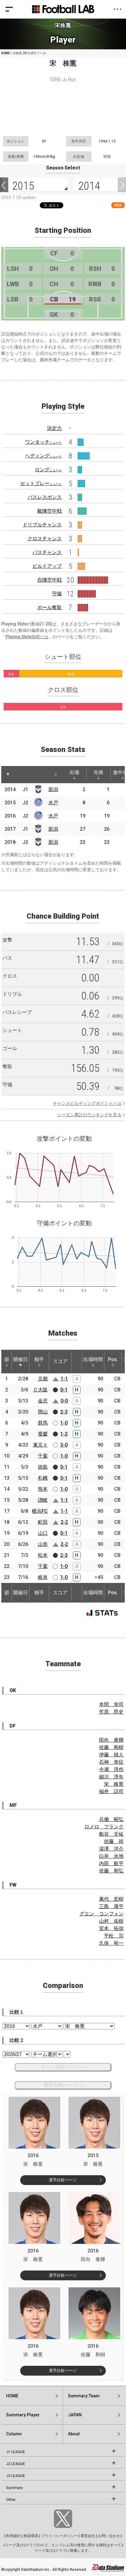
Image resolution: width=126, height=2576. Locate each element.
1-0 (64, 1423)
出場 (74, 772)
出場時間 (93, 1359)
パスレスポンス (45, 497)
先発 (98, 772)
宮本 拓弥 (111, 1928)
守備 (57, 594)
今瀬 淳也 (111, 1769)
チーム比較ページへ (63, 2067)
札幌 (43, 1478)
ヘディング (43, 456)
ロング (48, 470)
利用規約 (13, 2536)
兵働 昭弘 (111, 1819)
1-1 (64, 1379)
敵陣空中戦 (50, 511)
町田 (43, 1522)
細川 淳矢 (111, 1777)
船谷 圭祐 (111, 1834)
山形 (43, 1544)
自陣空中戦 (50, 580)
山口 (43, 1533)
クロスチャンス (45, 539)
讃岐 (43, 1500)
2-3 (64, 1412)
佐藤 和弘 (111, 1871)
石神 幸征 (111, 1762)
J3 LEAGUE (16, 2476)
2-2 (64, 1522)
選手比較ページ (63, 2180)
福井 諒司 (111, 1791)
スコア (60, 1361)
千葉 (43, 1456)
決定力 (54, 428)
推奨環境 (31, 2536)
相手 (39, 1359)
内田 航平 (111, 1863)
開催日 (20, 1359)
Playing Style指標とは (27, 637)
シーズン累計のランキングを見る (89, 1115)
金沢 (43, 1401)
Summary (14, 2488)
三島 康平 (111, 1906)
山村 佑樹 (111, 1921)
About (74, 2434)
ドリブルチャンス (42, 525)
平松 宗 (114, 1936)
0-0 (64, 1401)
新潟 (53, 789)
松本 (43, 1555)
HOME (6, 53)
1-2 (64, 1434)
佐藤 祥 (114, 1841)
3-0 (64, 1445)
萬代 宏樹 (111, 1899)
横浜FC (40, 1511)
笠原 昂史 (111, 1712)
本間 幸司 (111, 1704)
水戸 (53, 803)
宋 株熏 (114, 1784)
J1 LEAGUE (16, 2452)
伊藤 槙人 (111, 1755)
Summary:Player (23, 2415)
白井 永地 (111, 1856)
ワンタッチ (43, 442)
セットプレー (41, 483)
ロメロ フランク (104, 1827)
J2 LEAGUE (16, 2464)
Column (14, 2434)
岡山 (43, 1412)
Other (11, 2500)
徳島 (43, 1467)
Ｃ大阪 (40, 1390)
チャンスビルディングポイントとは (87, 1103)
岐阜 (43, 1577)
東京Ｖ (40, 1445)
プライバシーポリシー (59, 2536)
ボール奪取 (50, 607)
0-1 (64, 1390)
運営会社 (88, 2536)
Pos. (113, 1359)
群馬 (43, 1423)
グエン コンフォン (102, 1914)
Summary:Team (84, 2396)
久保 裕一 (111, 1943)
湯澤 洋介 (111, 1849)
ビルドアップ (47, 566)
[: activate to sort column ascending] (20, 775)
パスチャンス (47, 552)
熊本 (43, 1489)
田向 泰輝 (111, 1740)
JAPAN (75, 2415)
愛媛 (43, 1434)
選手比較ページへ (63, 2085)
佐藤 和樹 (111, 1747)
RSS (118, 205)
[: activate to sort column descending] (8, 775)
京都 (43, 1379)
